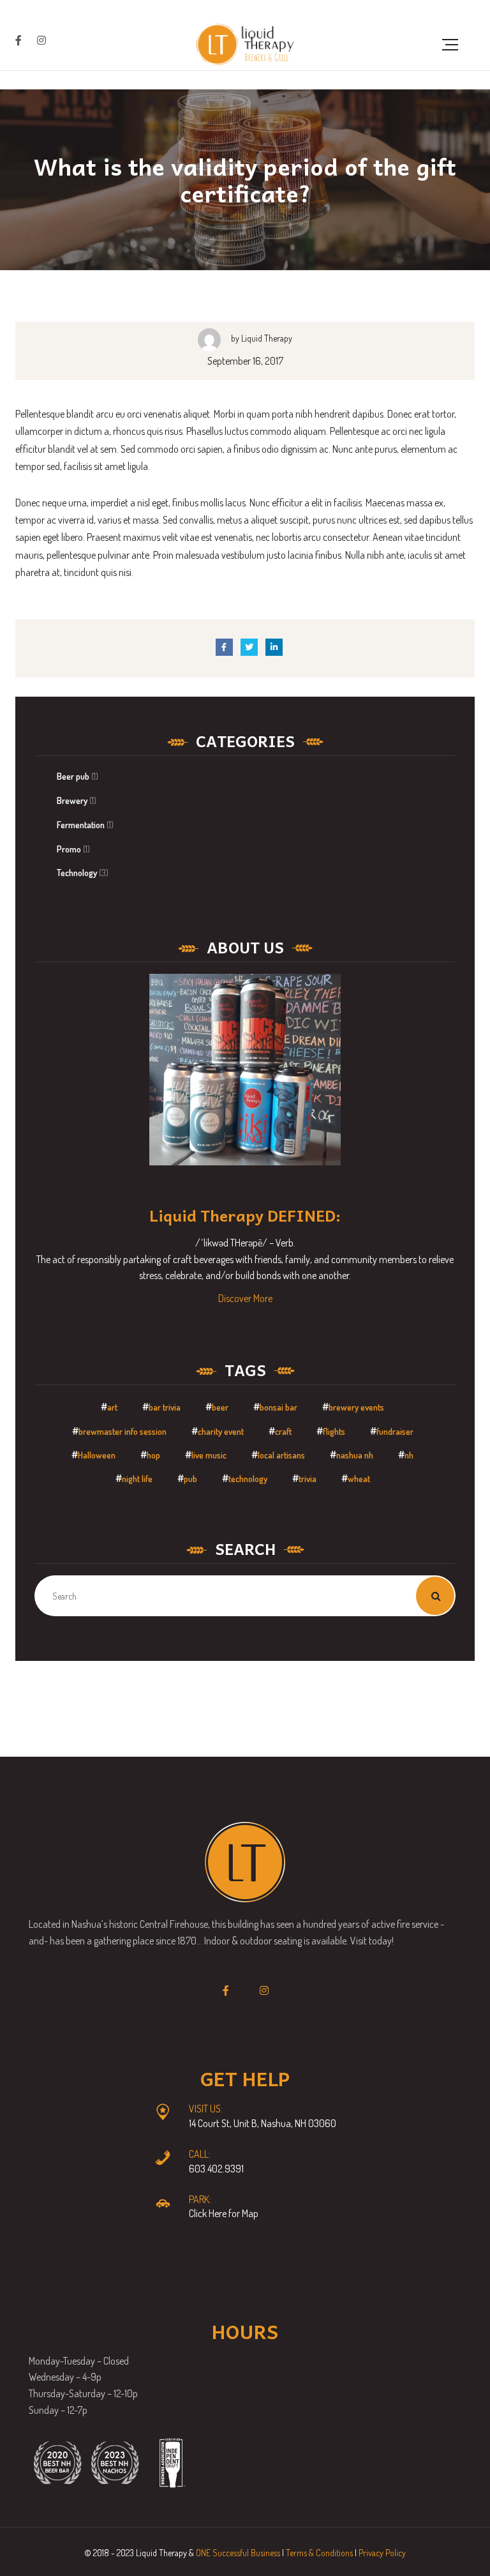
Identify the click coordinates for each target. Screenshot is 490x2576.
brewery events (356, 1407)
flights (334, 1431)
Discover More (245, 1298)
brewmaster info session (122, 1431)
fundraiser (395, 1431)
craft (283, 1431)
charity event (221, 1431)
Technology (77, 873)
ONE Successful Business (238, 2553)
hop (153, 1455)
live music (209, 1455)
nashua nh (355, 1455)
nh (409, 1455)
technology (248, 1479)
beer (220, 1407)
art (112, 1407)
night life (137, 1479)
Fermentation (81, 825)
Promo (69, 849)
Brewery (72, 800)
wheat (359, 1479)
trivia (308, 1479)
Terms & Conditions (319, 2553)
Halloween (97, 1455)
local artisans (281, 1455)
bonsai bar (278, 1407)
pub (190, 1479)
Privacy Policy (382, 2553)
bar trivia (165, 1407)
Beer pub (73, 776)
